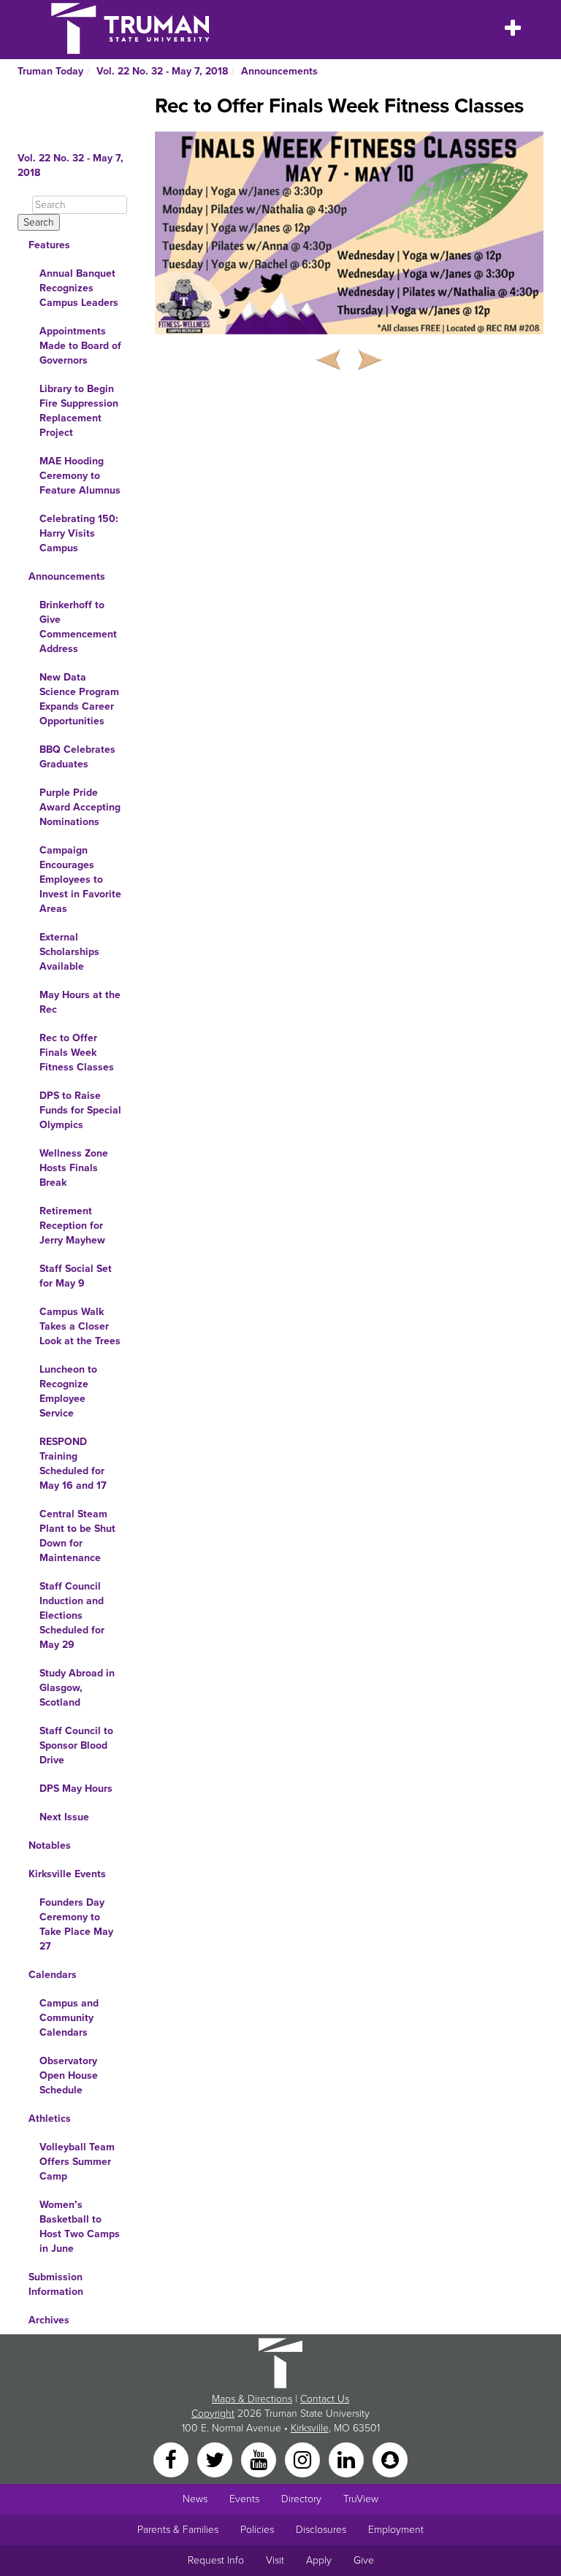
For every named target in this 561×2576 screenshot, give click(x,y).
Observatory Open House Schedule (69, 2075)
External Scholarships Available (69, 952)
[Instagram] (304, 2459)
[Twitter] (216, 2459)
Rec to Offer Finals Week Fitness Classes (77, 1053)
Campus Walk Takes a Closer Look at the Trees (80, 1326)
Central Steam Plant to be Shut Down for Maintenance (77, 1536)
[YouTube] (260, 2459)
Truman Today (50, 71)
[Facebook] (172, 2459)
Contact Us (325, 2399)
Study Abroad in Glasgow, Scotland (77, 1688)
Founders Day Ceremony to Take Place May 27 (76, 1924)
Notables (50, 1845)
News (195, 2499)
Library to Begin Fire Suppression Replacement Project (79, 411)
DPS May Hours (76, 1789)
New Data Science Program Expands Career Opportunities (79, 699)
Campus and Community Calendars (69, 2018)
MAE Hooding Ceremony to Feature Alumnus (80, 476)
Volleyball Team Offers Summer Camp (77, 2162)
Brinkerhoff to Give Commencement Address (78, 627)
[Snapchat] (390, 2459)
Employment (396, 2530)
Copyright (213, 2414)
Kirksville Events (67, 1874)
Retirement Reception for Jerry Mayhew (72, 1226)
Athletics (50, 2119)
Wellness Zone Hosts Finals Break (74, 1168)
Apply (319, 2560)
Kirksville (310, 2428)
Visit (275, 2560)
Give (364, 2560)
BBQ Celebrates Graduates (77, 757)
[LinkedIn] (348, 2459)
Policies (257, 2530)
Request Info (216, 2560)
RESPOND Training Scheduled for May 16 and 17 (73, 1464)
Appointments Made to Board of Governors (80, 346)
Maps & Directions (252, 2399)
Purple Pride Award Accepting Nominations (80, 807)
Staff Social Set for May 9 (76, 1276)
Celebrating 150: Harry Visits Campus (79, 533)
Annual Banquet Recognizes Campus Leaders (79, 288)
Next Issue (64, 1817)
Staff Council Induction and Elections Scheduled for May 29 (72, 1615)
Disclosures (321, 2530)
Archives (49, 2320)
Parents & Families (178, 2530)
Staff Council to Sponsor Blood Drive (76, 1745)
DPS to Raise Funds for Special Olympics (80, 1110)
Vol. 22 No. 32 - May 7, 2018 (162, 71)
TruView (361, 2499)
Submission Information (56, 2284)
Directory (301, 2499)
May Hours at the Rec (80, 1002)
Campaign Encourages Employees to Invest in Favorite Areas (80, 879)
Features (49, 245)
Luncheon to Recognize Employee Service (68, 1391)
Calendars (53, 1975)
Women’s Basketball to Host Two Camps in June (80, 2227)
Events (244, 2499)
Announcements (279, 71)
